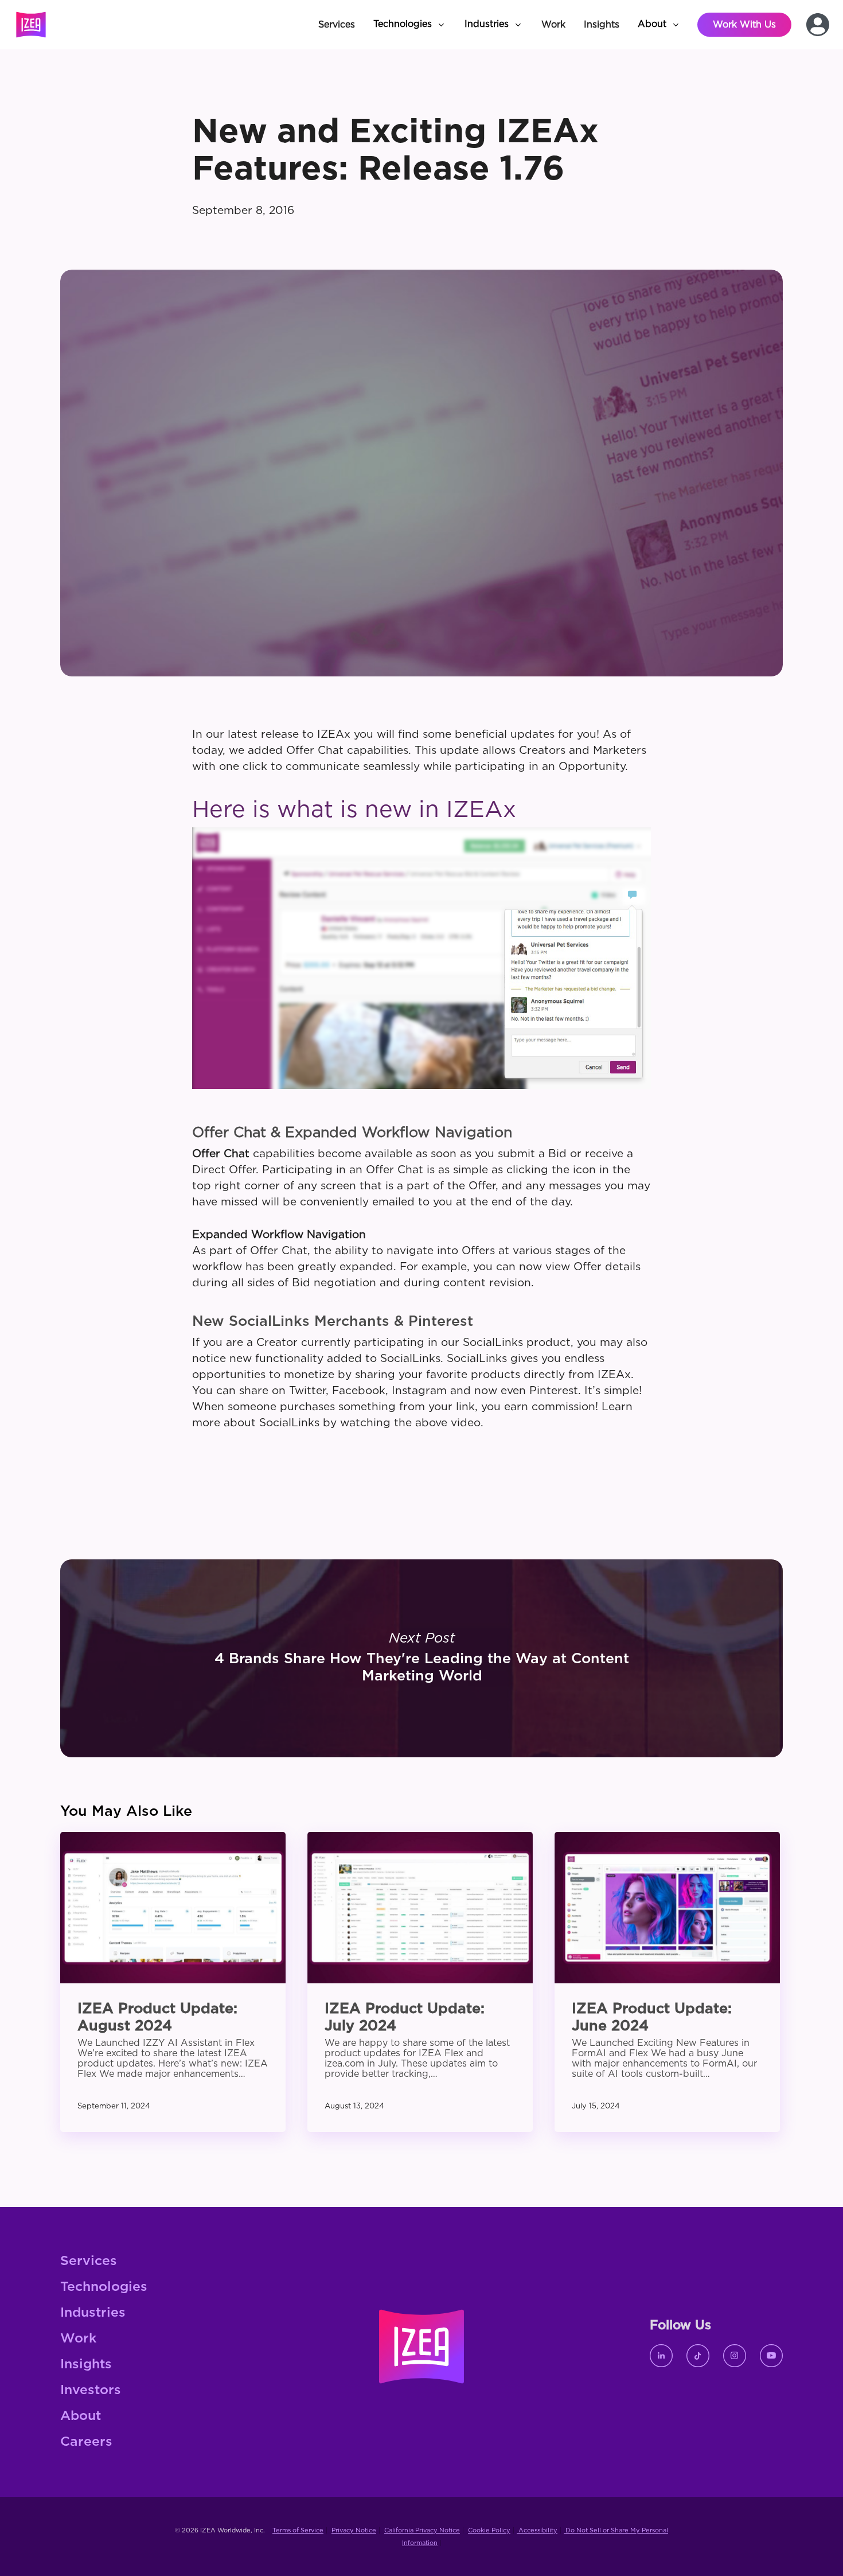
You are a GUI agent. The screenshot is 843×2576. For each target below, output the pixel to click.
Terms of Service (298, 2530)
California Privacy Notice (422, 2530)
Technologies (104, 2287)
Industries (93, 2313)
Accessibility (537, 2530)
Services (89, 2261)
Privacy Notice (354, 2530)
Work (78, 2339)
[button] (410, 25)
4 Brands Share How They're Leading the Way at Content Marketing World (421, 1658)
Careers (86, 2442)
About (81, 2416)
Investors (91, 2390)
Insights (86, 2365)
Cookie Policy (489, 2530)
